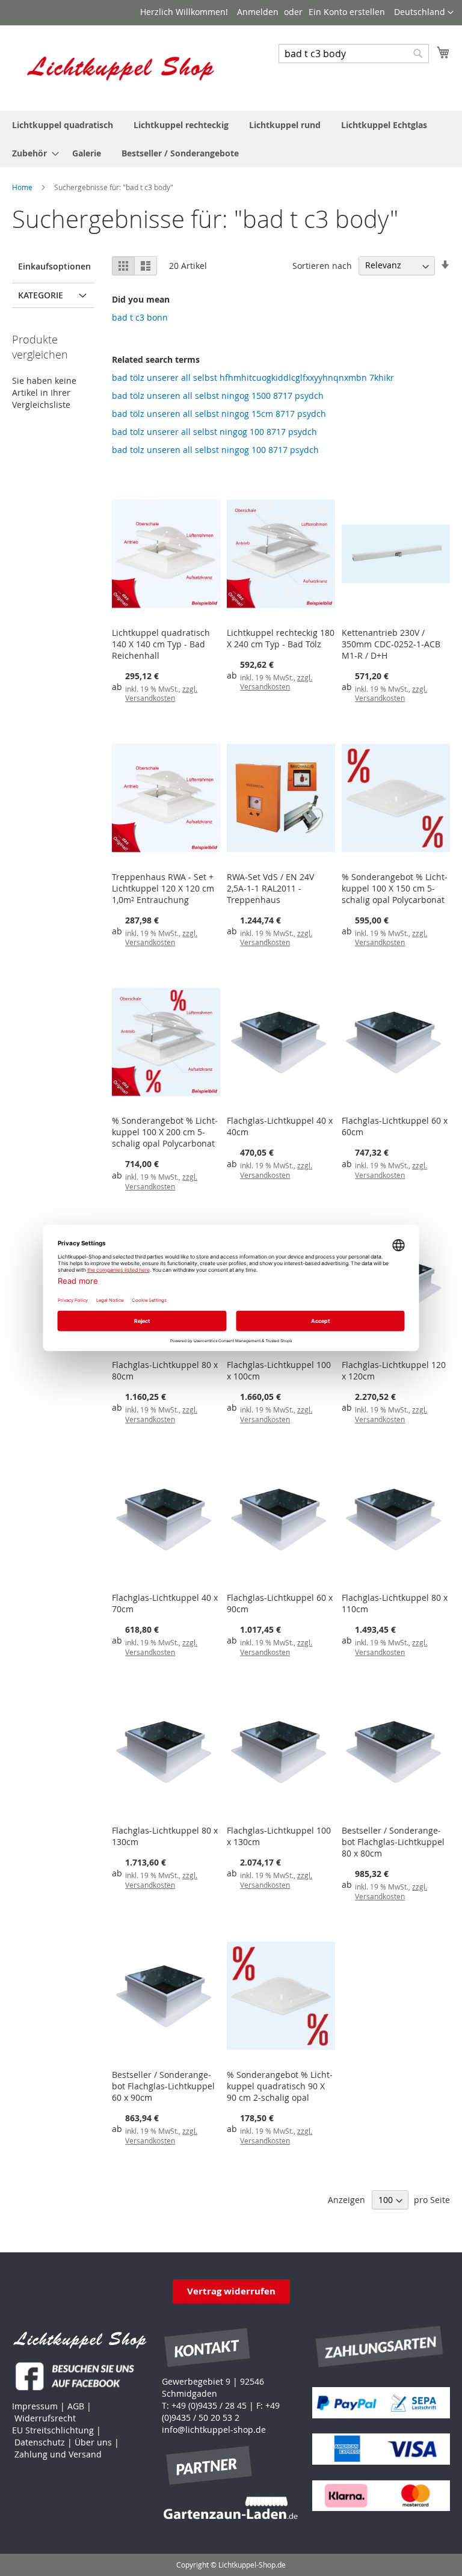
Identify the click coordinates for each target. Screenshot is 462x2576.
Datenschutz (40, 2442)
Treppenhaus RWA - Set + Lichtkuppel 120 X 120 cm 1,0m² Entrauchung (163, 888)
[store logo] (122, 67)
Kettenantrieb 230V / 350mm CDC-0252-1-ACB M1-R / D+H (391, 644)
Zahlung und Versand (58, 2454)
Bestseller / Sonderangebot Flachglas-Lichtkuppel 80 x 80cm (393, 1842)
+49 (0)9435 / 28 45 (209, 2405)
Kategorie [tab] (41, 295)
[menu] (231, 139)
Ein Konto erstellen (347, 12)
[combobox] (354, 54)
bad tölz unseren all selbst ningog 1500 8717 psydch (218, 396)
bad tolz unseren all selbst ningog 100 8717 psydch (215, 450)
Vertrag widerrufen (231, 2291)
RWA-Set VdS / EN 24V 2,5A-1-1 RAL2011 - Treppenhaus (270, 888)
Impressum (35, 2406)
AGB (76, 2406)
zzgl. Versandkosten (161, 694)
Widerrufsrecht (45, 2418)
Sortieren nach (322, 265)
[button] (424, 13)
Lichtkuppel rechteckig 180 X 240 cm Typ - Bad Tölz (281, 638)
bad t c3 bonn (140, 317)
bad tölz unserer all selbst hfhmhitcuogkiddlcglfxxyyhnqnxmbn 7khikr (253, 377)
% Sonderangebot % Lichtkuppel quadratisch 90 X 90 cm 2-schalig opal (280, 2086)
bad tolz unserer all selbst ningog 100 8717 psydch (214, 432)
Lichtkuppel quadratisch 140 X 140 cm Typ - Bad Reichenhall (161, 644)
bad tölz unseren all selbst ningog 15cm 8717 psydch (219, 414)
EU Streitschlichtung (53, 2430)
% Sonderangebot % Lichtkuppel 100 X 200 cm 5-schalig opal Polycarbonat (165, 1132)
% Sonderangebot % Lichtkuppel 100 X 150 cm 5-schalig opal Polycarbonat (395, 888)
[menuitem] (63, 125)
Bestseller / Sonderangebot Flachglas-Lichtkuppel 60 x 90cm (163, 2086)
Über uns (93, 2442)
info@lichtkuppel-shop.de (214, 2430)
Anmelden (258, 12)
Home (23, 187)
